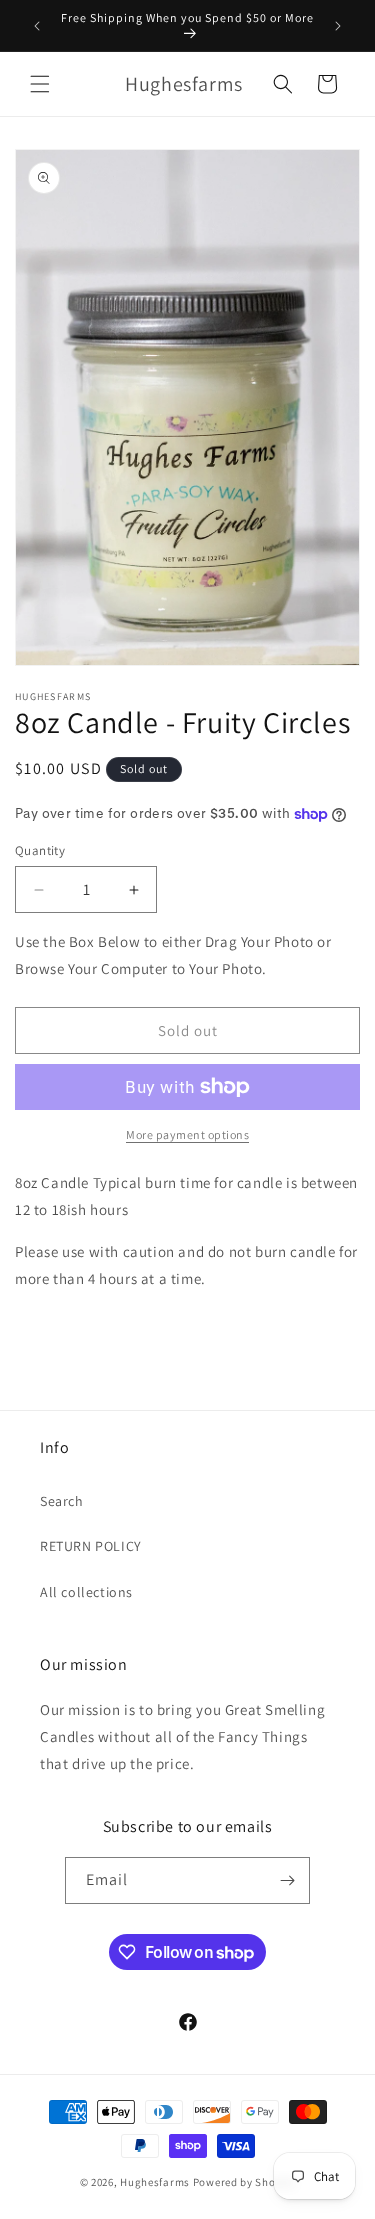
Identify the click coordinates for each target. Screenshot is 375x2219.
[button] (40, 84)
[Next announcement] (338, 26)
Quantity (40, 850)
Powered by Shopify (244, 2182)
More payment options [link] (187, 1134)
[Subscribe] (287, 1880)
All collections (86, 1592)
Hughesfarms (155, 2182)
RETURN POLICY (91, 1546)
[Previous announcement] (37, 26)
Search (62, 1501)
